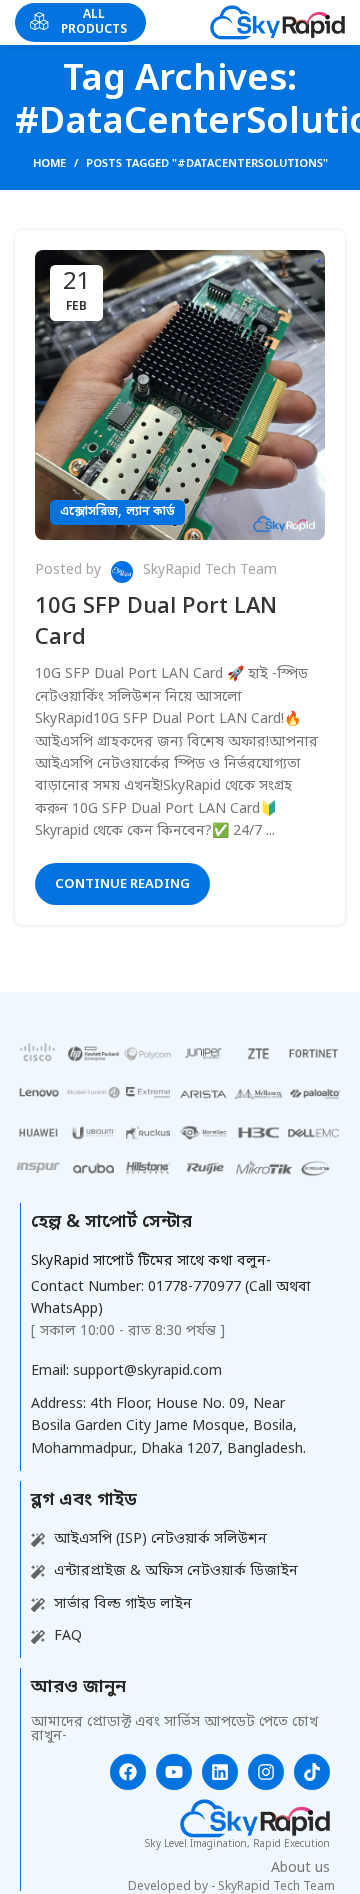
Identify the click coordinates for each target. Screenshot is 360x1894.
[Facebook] (128, 1772)
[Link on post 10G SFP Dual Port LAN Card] (180, 395)
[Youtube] (174, 1772)
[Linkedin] (220, 1772)
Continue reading (122, 884)
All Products (94, 22)
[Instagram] (266, 1772)
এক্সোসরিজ (89, 512)
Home (49, 164)
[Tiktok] (312, 1772)
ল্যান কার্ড (150, 512)
